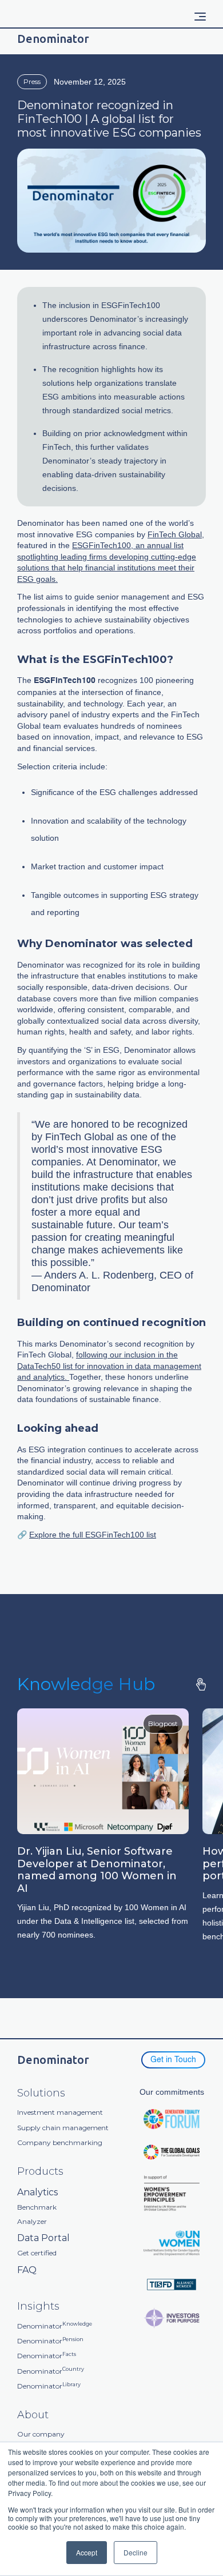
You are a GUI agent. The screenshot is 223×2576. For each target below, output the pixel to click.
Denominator (55, 2326)
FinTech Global (175, 534)
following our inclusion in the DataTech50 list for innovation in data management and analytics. (109, 1366)
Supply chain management (63, 2128)
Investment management (60, 2112)
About (33, 2415)
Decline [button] (136, 2552)
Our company (41, 2434)
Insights (38, 2307)
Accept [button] (87, 2552)
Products (40, 2172)
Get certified (37, 2253)
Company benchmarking (60, 2143)
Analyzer (32, 2222)
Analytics (37, 2192)
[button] (200, 17)
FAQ (27, 2270)
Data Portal (43, 2238)
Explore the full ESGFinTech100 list (93, 1535)
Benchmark (37, 2207)
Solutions (41, 2093)
